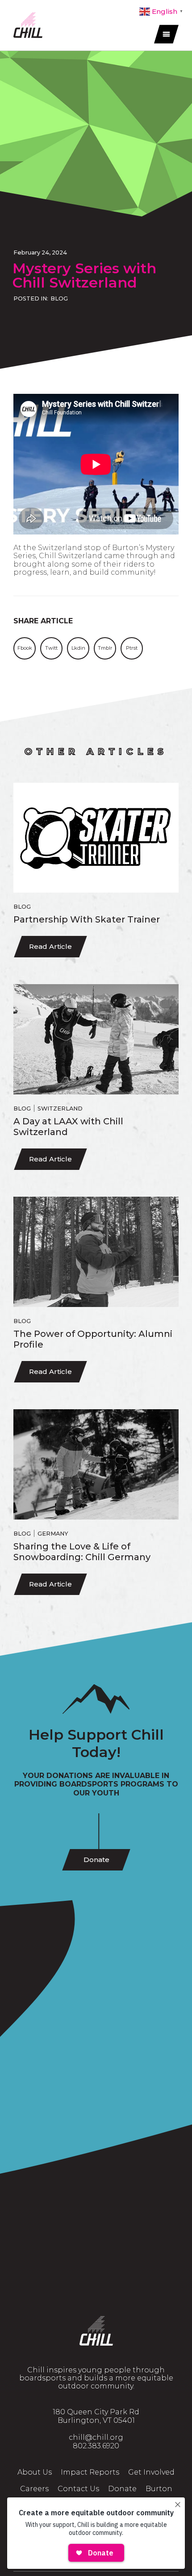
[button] (25, 648)
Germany (53, 1534)
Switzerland (60, 1108)
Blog (59, 299)
